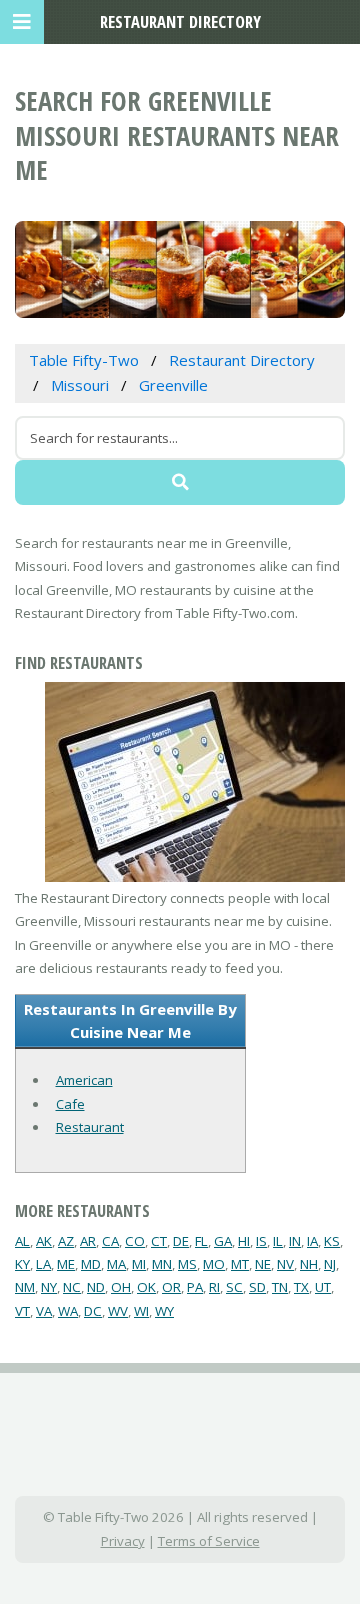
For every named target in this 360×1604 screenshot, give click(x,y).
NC (72, 1287)
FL (201, 1241)
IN (295, 1241)
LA (43, 1264)
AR (88, 1241)
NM (25, 1287)
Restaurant (90, 1127)
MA (116, 1264)
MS (187, 1264)
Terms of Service (209, 1541)
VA (44, 1311)
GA (223, 1241)
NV (285, 1264)
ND (96, 1287)
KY (22, 1264)
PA (195, 1287)
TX (301, 1287)
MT (240, 1264)
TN (280, 1287)
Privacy (123, 1541)
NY (49, 1287)
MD (91, 1264)
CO (135, 1241)
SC (234, 1287)
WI (141, 1311)
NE (263, 1264)
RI (214, 1287)
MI (139, 1264)
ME (66, 1264)
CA (110, 1241)
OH (121, 1287)
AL (22, 1241)
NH (309, 1264)
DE (181, 1241)
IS (261, 1241)
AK (44, 1241)
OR (171, 1287)
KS (332, 1241)
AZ (66, 1241)
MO (214, 1264)
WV (118, 1311)
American (84, 1080)
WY (164, 1311)
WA (68, 1311)
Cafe (70, 1104)
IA (312, 1241)
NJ (330, 1264)
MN (162, 1264)
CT (159, 1241)
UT (323, 1287)
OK (146, 1287)
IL (278, 1241)
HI (244, 1241)
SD (257, 1287)
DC (93, 1311)
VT (22, 1311)
